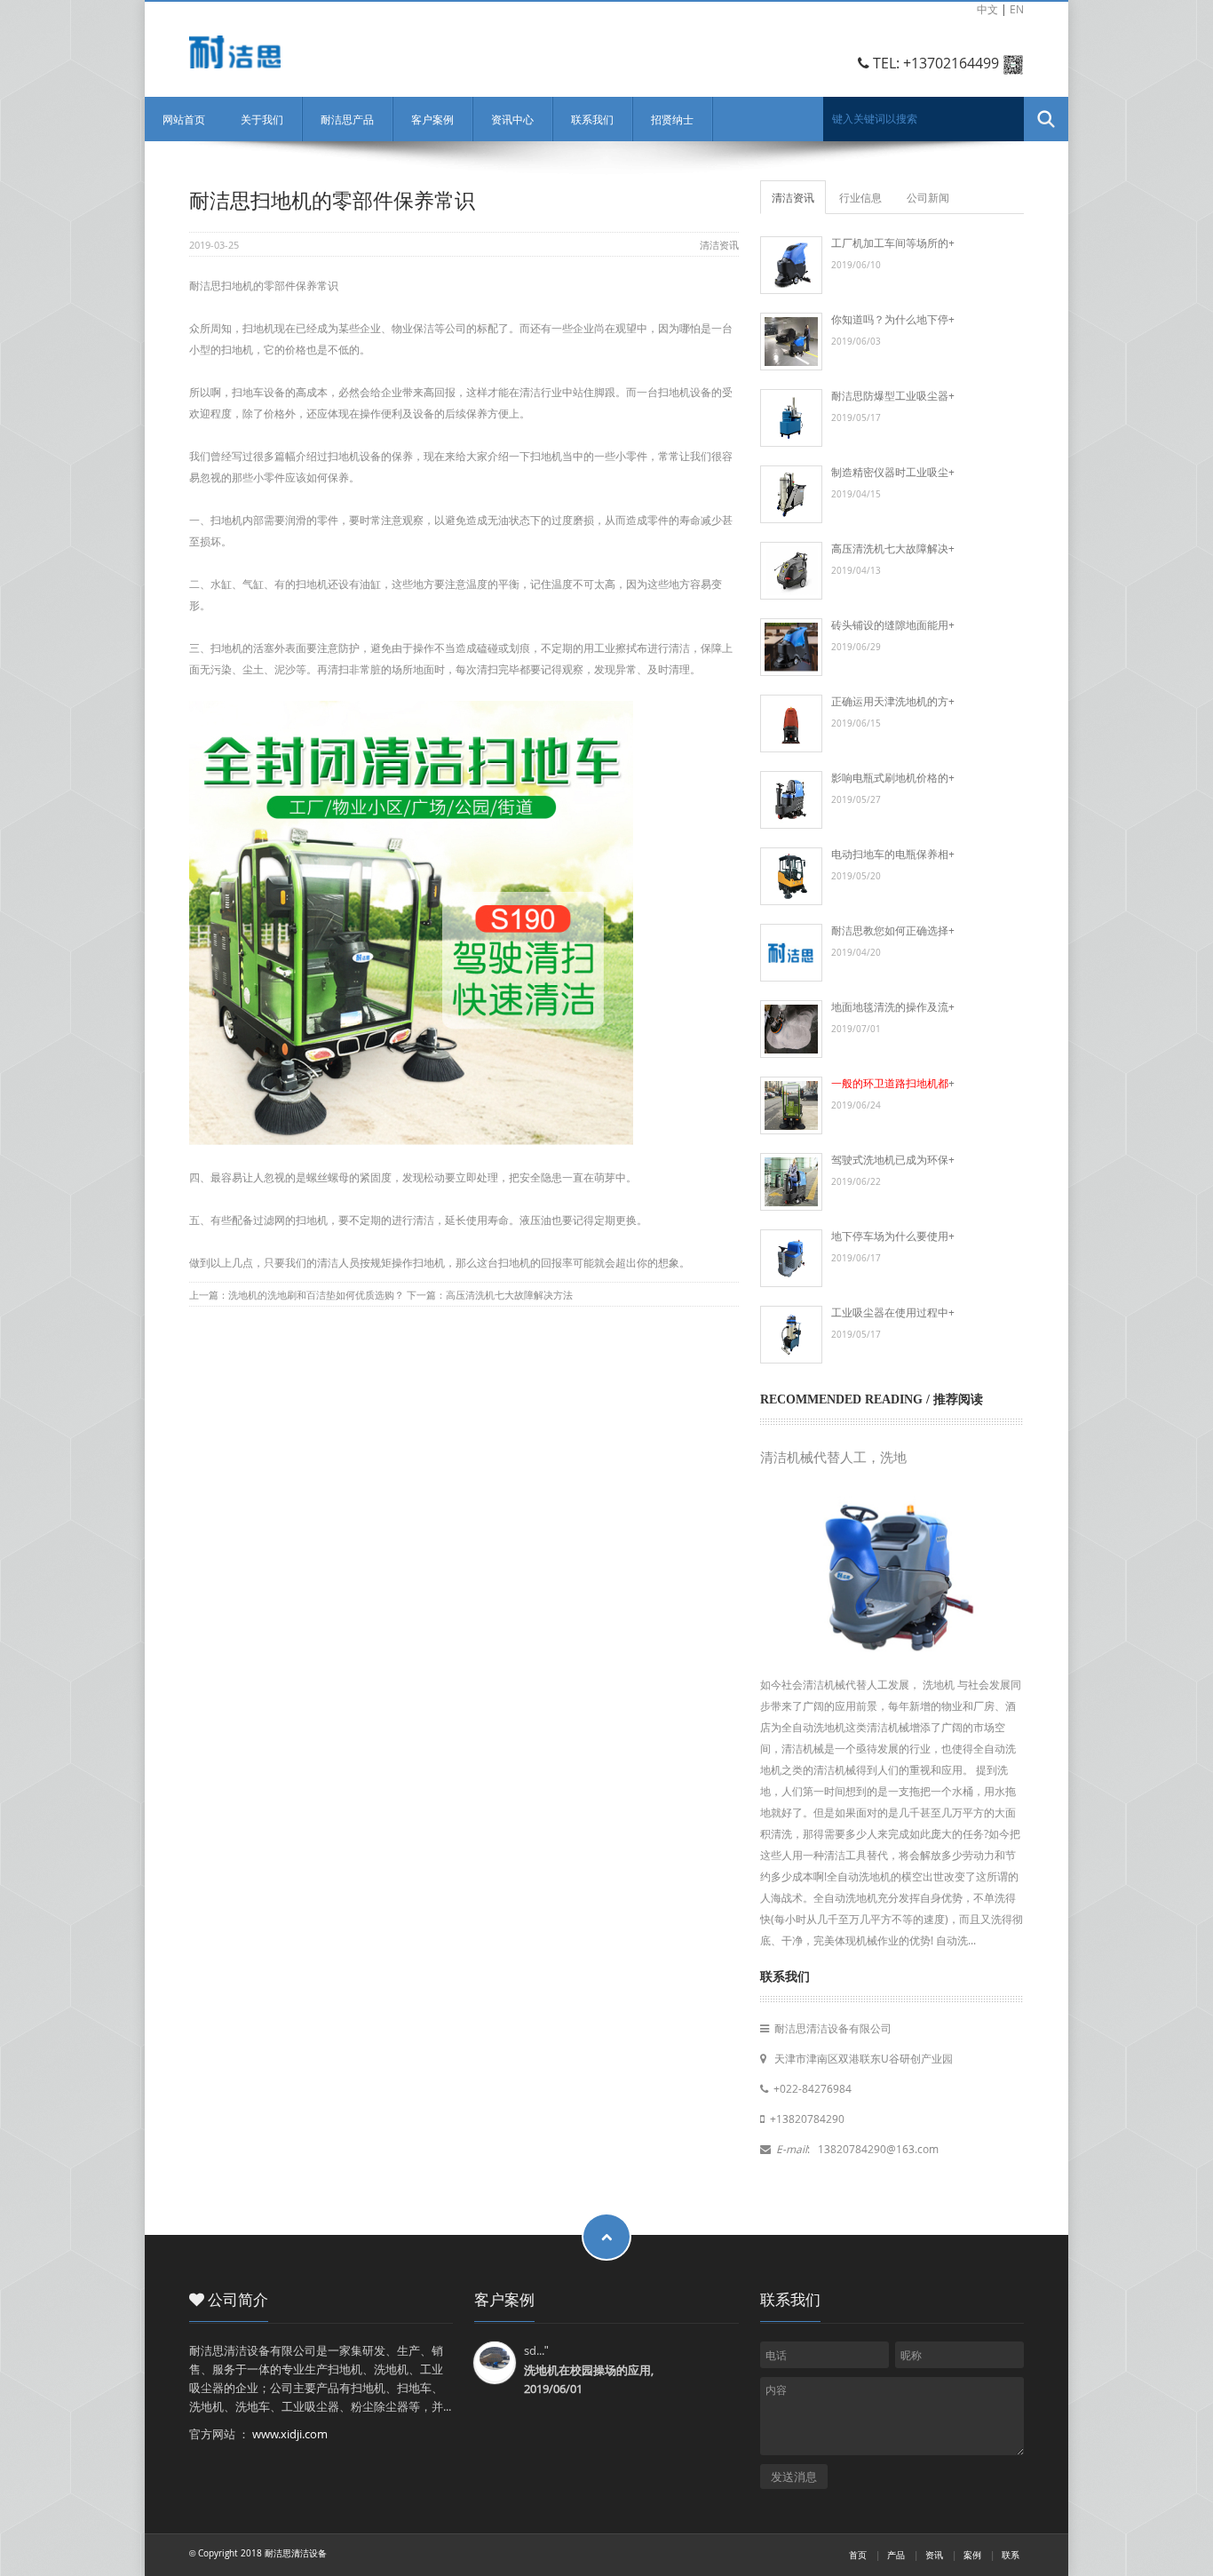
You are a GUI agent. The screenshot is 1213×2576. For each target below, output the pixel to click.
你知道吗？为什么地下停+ (893, 319)
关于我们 (262, 119)
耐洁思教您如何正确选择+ (893, 930)
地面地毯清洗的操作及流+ (893, 1006)
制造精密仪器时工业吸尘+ (893, 472)
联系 (1011, 2555)
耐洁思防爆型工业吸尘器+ (893, 395)
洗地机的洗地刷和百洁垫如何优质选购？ (316, 1295)
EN (1017, 9)
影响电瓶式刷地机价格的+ (893, 777)
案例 (972, 2555)
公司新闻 (928, 197)
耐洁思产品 (347, 119)
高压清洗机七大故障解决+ (893, 548)
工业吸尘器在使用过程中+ (893, 1312)
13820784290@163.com (877, 2149)
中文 (987, 9)
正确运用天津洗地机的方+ (893, 701)
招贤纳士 (672, 119)
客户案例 (432, 119)
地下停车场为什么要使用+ (893, 1236)
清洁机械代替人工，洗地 (833, 1458)
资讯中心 (512, 119)
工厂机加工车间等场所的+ (893, 242)
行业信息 (860, 197)
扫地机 (514, 1262)
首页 (858, 2555)
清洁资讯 (719, 245)
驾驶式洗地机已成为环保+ (893, 1159)
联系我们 (592, 119)
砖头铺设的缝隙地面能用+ (893, 624)
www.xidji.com (290, 2434)
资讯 (934, 2555)
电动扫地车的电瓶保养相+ (893, 854)
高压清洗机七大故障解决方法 (509, 1295)
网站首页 (184, 119)
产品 (896, 2555)
